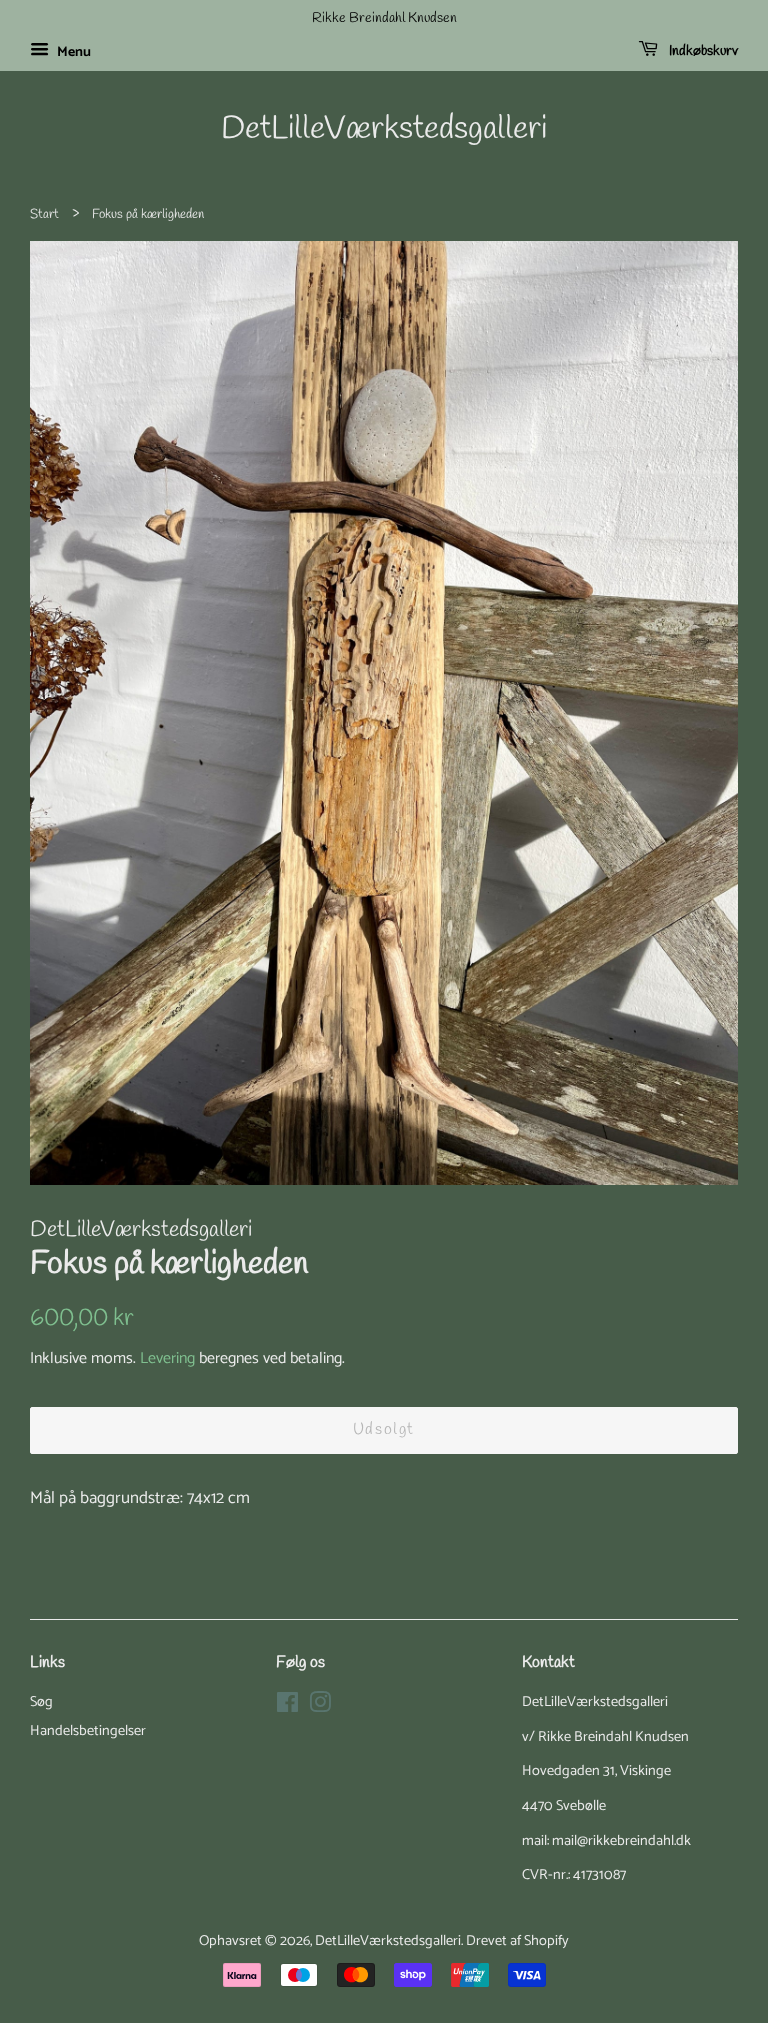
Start (44, 214)
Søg (41, 1702)
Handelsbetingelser (88, 1731)
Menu (72, 52)
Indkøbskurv (702, 51)
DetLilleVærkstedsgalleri (384, 130)
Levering (167, 1358)
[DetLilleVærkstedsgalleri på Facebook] (287, 1707)
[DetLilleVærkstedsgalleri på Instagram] (320, 1707)
